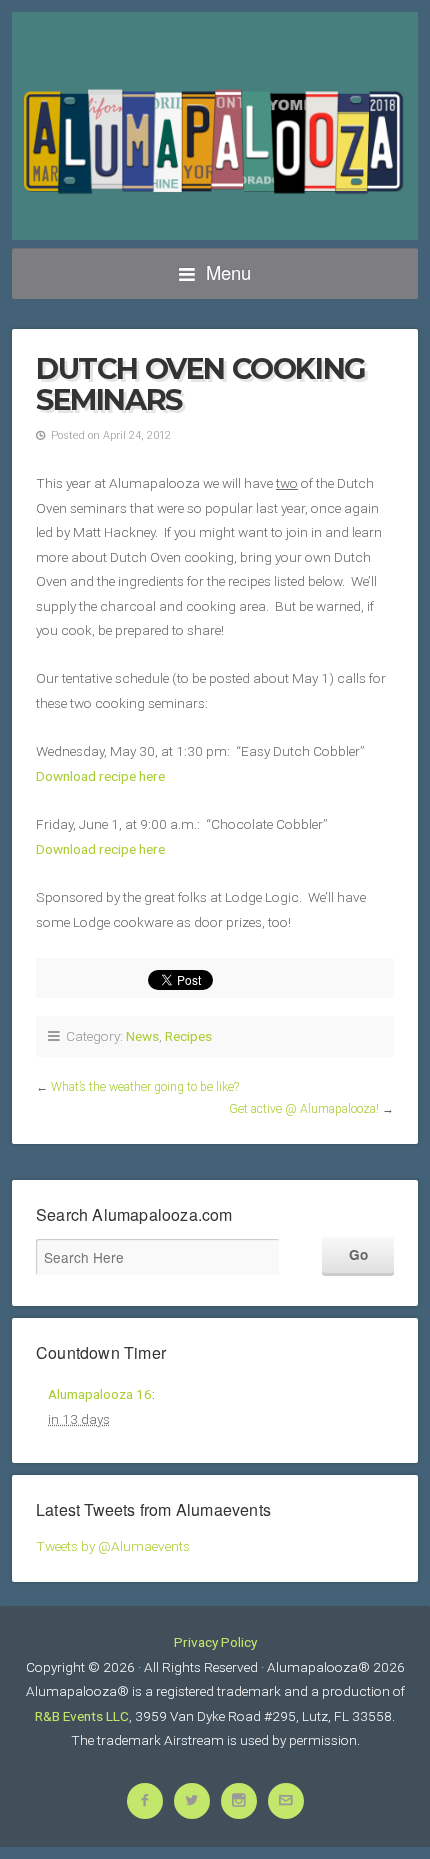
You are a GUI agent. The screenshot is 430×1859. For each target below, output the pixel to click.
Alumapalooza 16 (100, 1394)
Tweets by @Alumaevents (113, 1546)
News (142, 1036)
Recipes (188, 1036)
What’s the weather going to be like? (145, 1087)
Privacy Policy (215, 1642)
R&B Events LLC (82, 1716)
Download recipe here (100, 776)
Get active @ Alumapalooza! (304, 1109)
